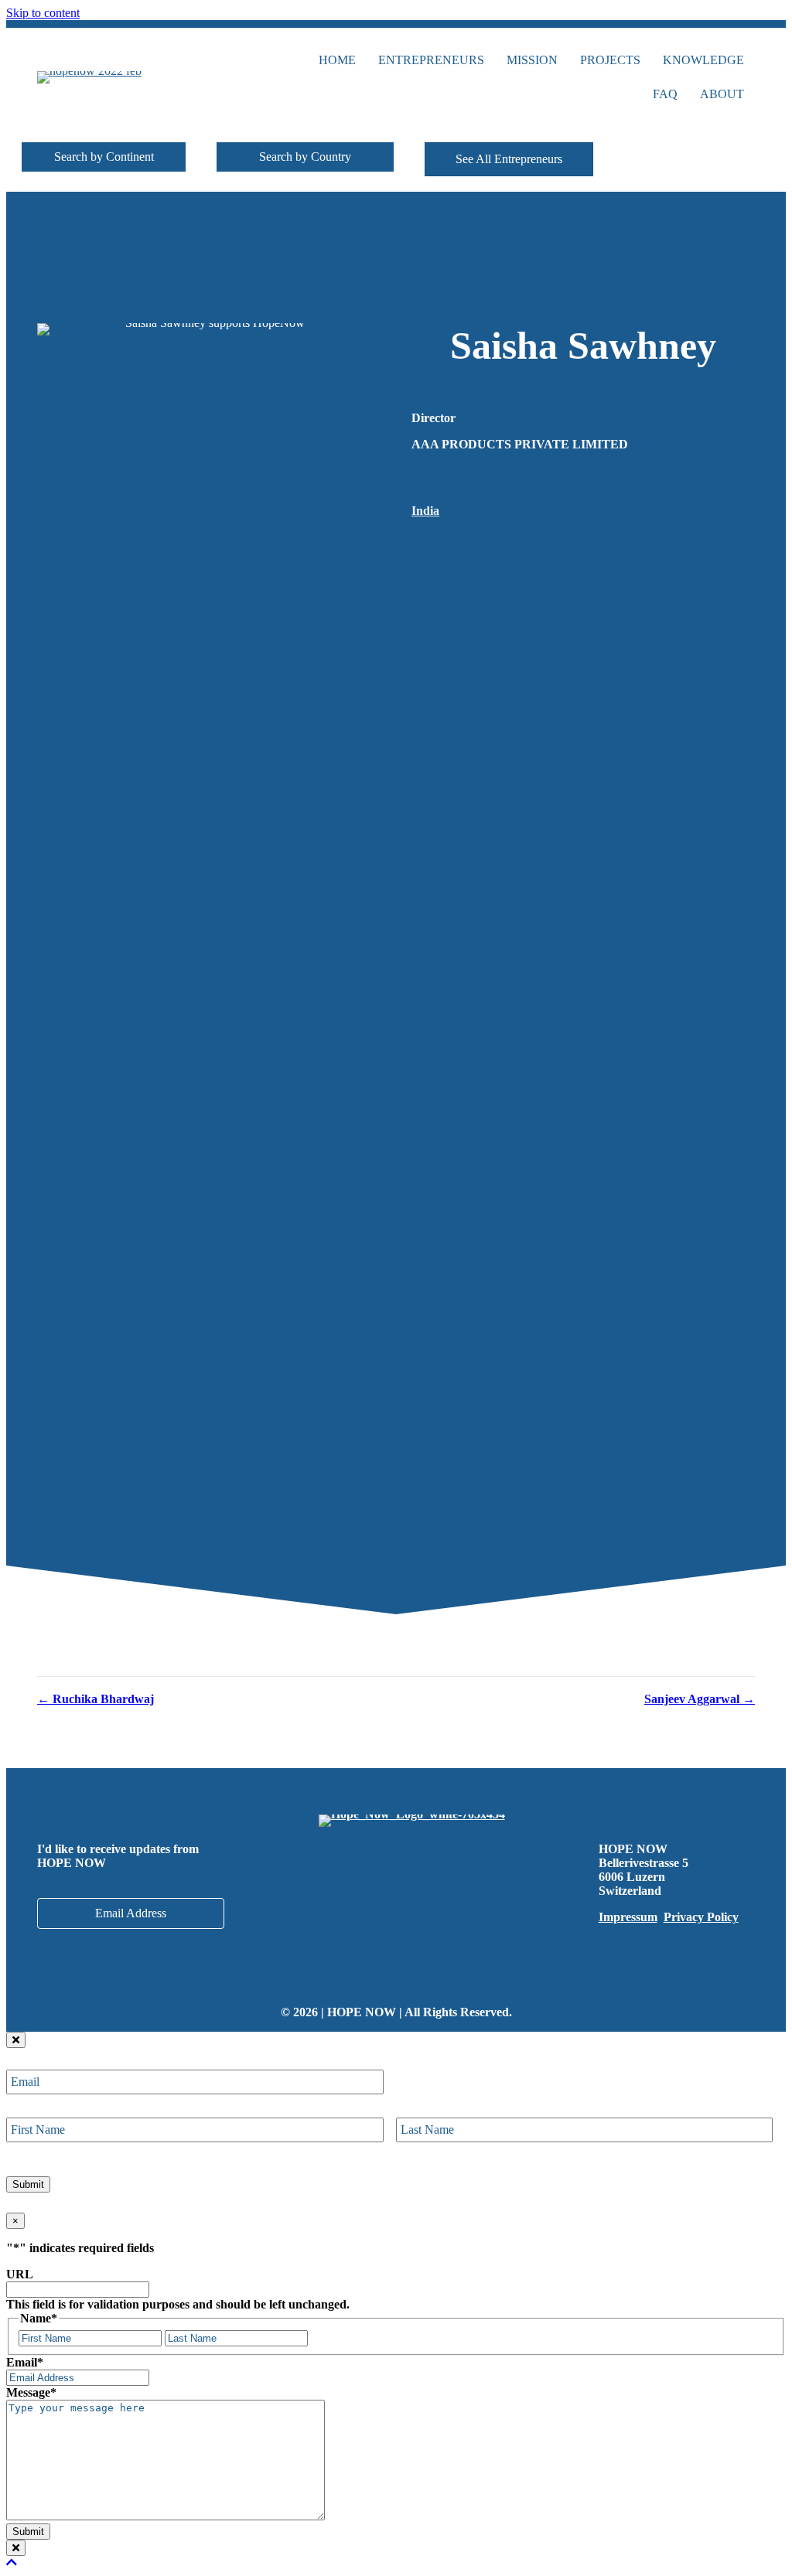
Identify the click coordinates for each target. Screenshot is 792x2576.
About (722, 94)
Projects (610, 60)
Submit (28, 2184)
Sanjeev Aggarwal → (700, 1699)
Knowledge (703, 60)
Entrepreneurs (431, 60)
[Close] (16, 2040)
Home (337, 60)
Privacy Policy (701, 1917)
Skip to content (43, 13)
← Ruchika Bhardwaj (96, 1699)
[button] (104, 157)
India (425, 511)
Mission (532, 60)
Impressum (628, 1917)
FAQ (665, 94)
